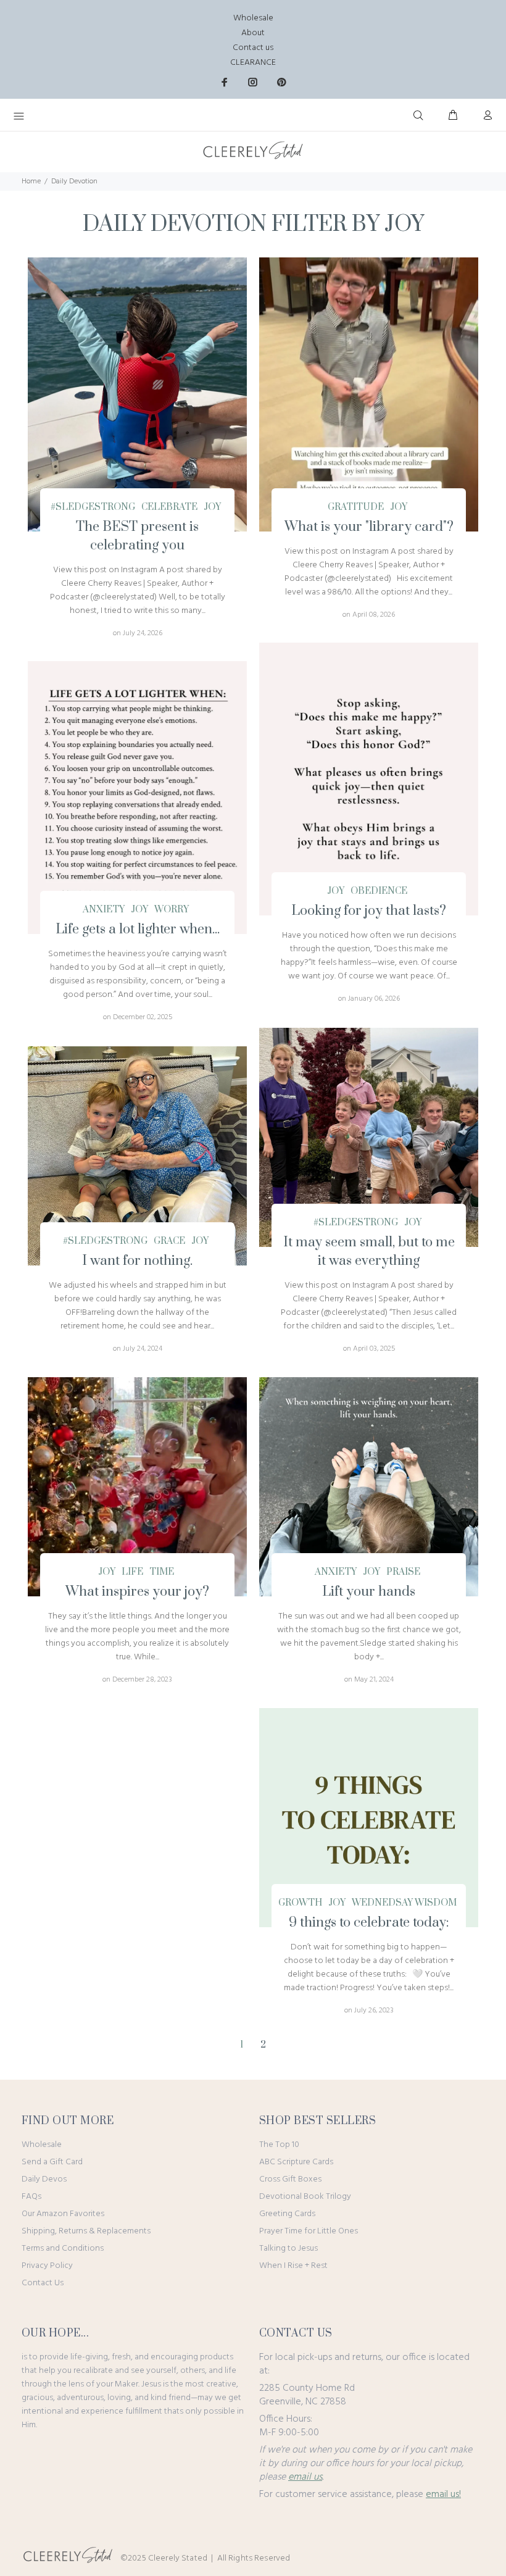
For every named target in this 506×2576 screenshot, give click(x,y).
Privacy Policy (47, 2266)
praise (403, 1572)
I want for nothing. (137, 1261)
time (162, 1572)
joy (212, 507)
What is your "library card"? (369, 527)
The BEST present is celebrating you (137, 536)
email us (305, 2477)
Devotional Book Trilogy (305, 2197)
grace (169, 1241)
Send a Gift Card (52, 2162)
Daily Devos (44, 2179)
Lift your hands (369, 1592)
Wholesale (253, 18)
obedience (379, 891)
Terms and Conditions (63, 2249)
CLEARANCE (253, 63)
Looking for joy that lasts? (369, 911)
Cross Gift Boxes (290, 2179)
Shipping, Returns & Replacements (86, 2231)
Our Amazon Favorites (63, 2214)
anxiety (104, 910)
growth (300, 1903)
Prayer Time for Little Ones (309, 2231)
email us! (443, 2495)
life (132, 1572)
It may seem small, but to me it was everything (369, 1252)
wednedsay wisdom (404, 1903)
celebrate (169, 507)
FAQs (31, 2197)
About (253, 33)
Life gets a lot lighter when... (138, 929)
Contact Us (43, 2283)
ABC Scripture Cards (296, 2162)
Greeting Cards (287, 2214)
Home (31, 181)
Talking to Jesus (288, 2249)
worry (172, 910)
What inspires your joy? (137, 1592)
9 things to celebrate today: (369, 1923)
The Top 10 (279, 2145)
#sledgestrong (93, 507)
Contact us (253, 48)
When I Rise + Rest (293, 2266)
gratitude (356, 507)
